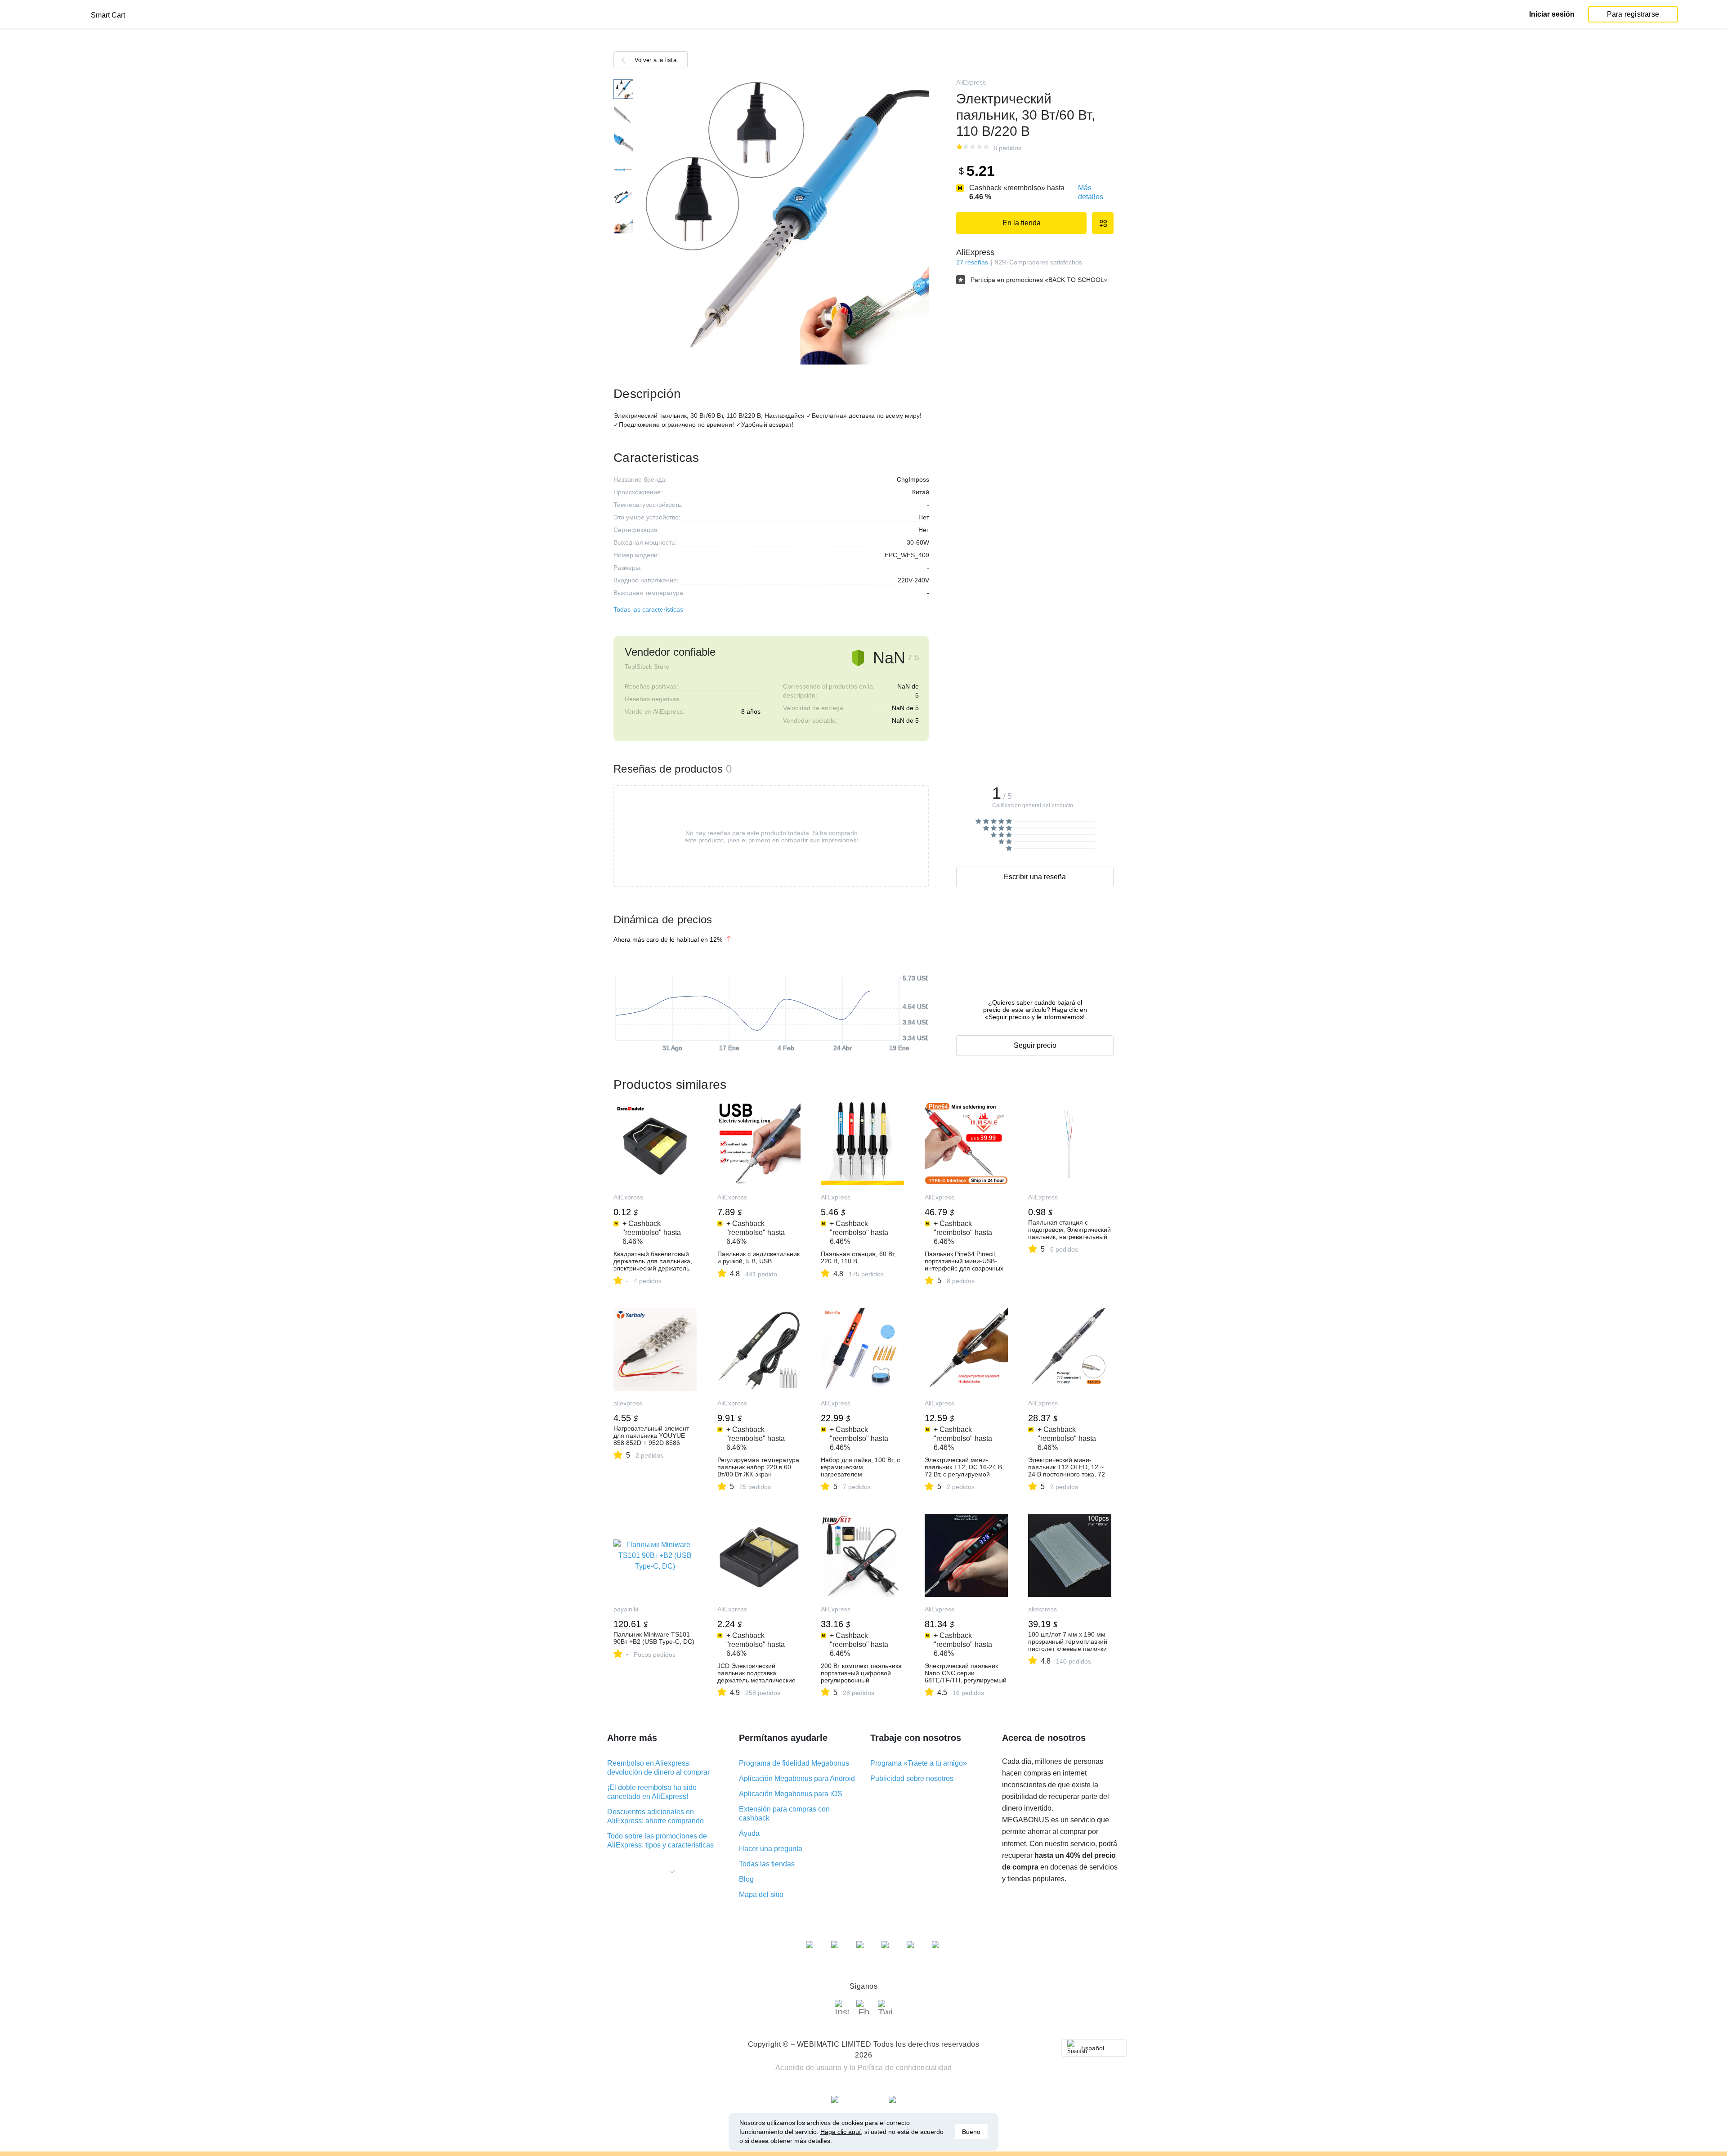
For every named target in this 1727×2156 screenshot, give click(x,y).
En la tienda (1022, 223)
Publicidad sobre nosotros (912, 1778)
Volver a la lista (655, 60)
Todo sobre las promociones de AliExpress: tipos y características (660, 1841)
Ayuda (749, 1833)
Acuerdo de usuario (809, 2068)
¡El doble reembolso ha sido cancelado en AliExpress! (652, 1792)
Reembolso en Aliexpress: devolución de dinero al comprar (658, 1768)
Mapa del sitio (761, 1894)
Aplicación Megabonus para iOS (791, 1794)
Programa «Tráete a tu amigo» (919, 1763)
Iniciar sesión (1552, 14)
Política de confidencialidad (905, 2068)
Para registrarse (1633, 14)
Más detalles (1091, 192)
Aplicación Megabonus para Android (797, 1778)
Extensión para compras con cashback (784, 1814)
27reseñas (972, 262)
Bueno (971, 2132)
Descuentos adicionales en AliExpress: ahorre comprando (655, 1816)
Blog (746, 1879)
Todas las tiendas (767, 1864)
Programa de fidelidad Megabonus (794, 1763)
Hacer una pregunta (771, 1849)
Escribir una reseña (1035, 877)
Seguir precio (1035, 1045)
